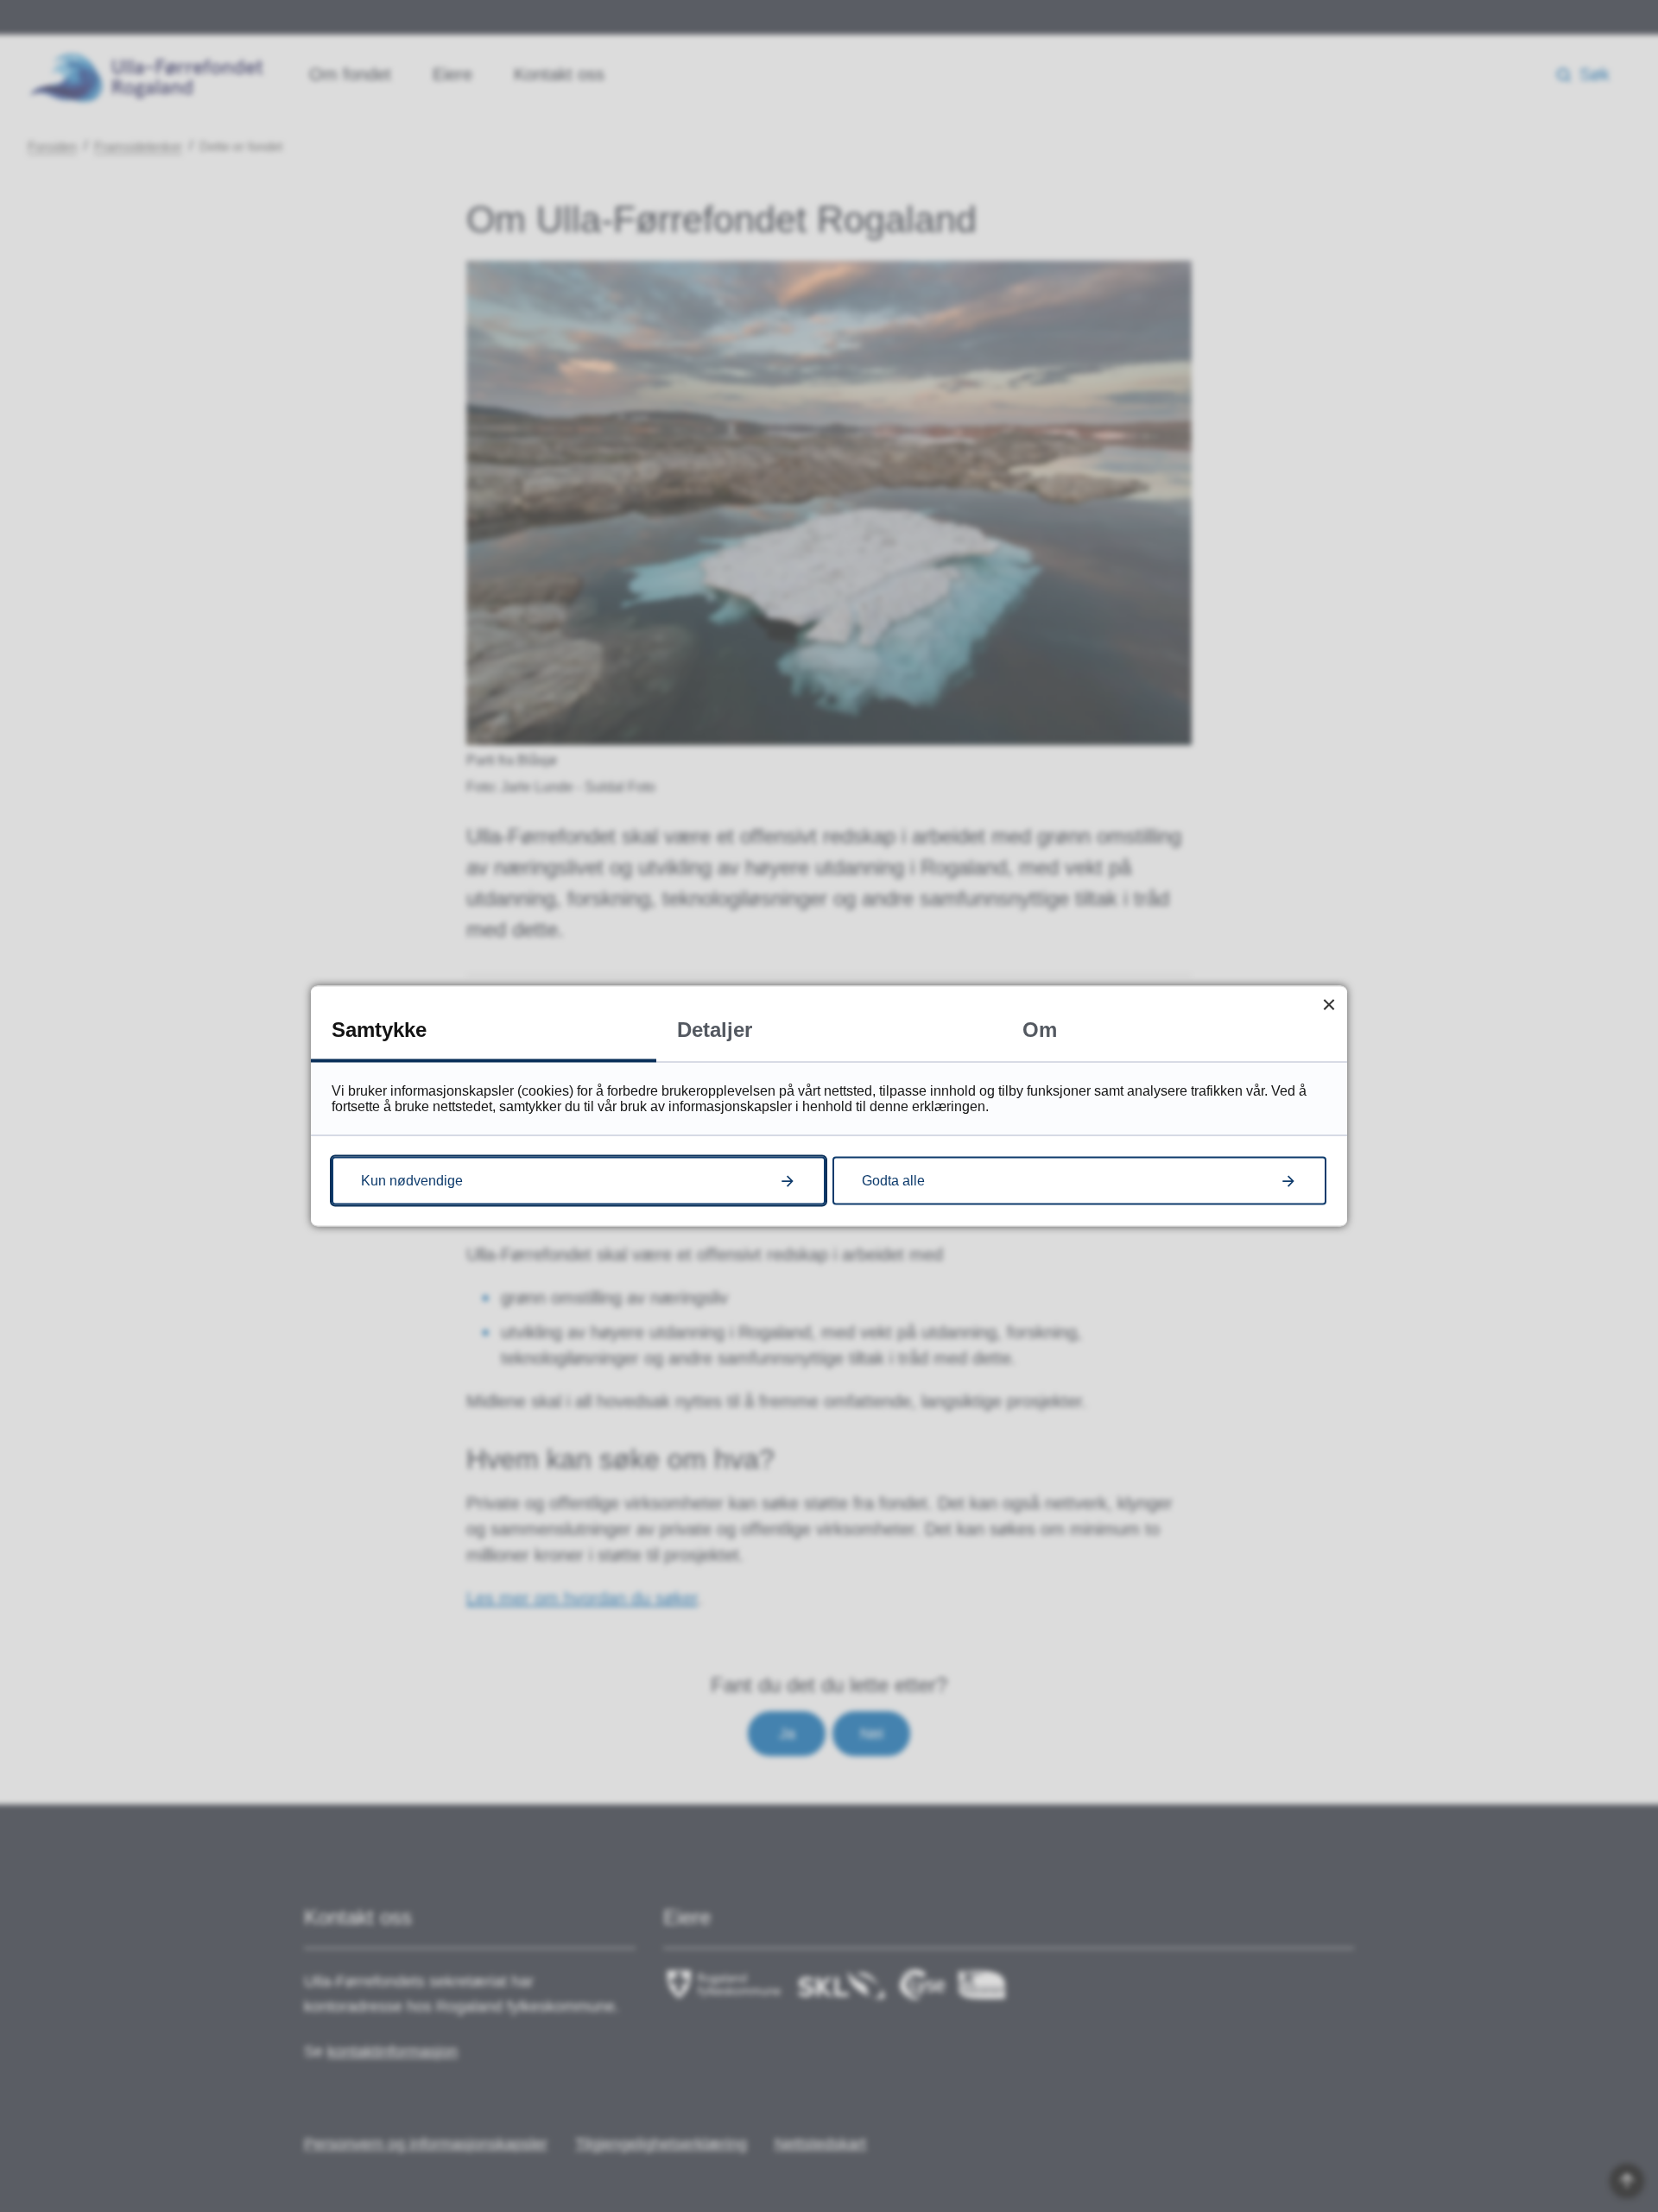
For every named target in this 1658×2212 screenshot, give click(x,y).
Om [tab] (1040, 1030)
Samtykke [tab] (379, 1030)
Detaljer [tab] (715, 1030)
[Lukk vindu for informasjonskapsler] (1329, 1005)
